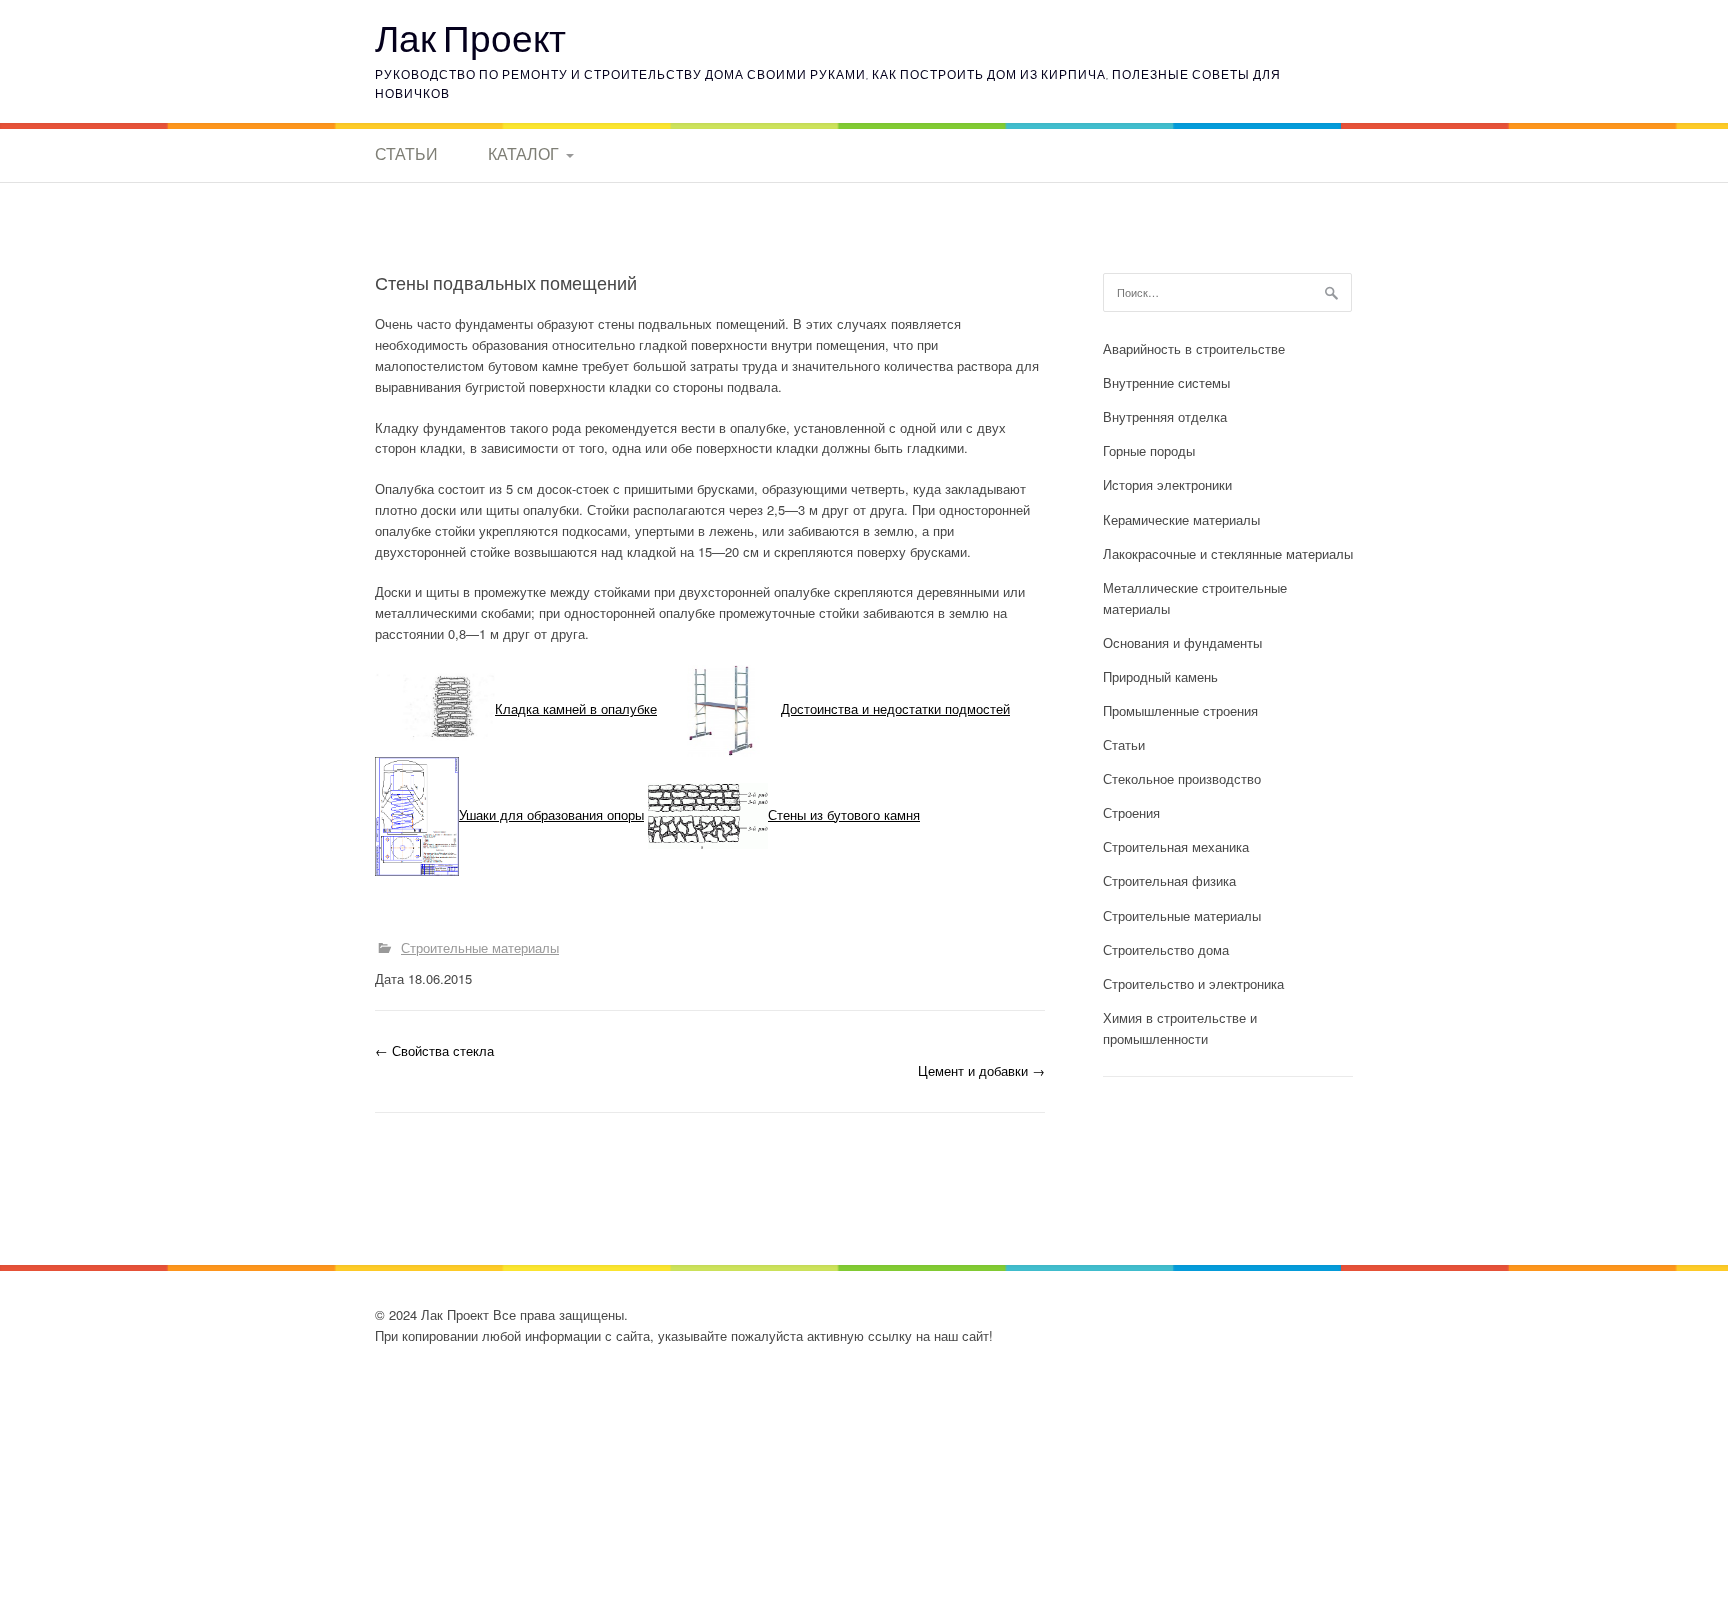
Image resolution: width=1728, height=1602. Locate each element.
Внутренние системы (1166, 382)
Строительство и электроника (1193, 983)
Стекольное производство (1182, 778)
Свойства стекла (434, 1050)
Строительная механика (1176, 846)
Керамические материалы (1181, 519)
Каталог (523, 154)
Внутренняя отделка (1165, 416)
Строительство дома (1166, 949)
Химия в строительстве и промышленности (1180, 1028)
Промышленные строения (1180, 710)
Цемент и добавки (981, 1070)
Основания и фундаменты (1182, 642)
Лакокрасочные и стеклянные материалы (1228, 553)
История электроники (1167, 484)
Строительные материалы (480, 947)
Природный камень (1160, 676)
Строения (1131, 812)
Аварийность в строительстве (1194, 348)
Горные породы (1149, 450)
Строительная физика (1169, 880)
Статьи (406, 154)
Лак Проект (470, 37)
